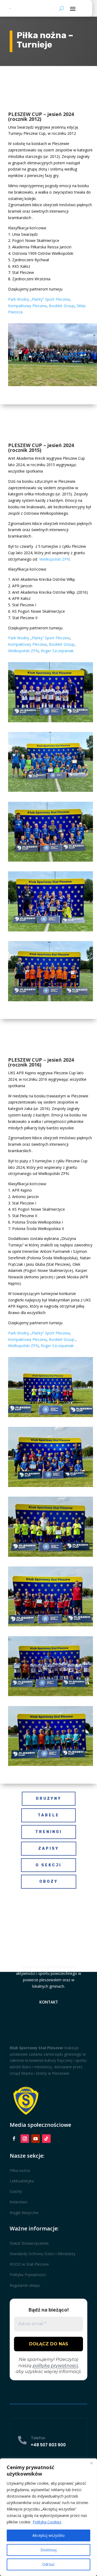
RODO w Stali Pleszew (29, 2264)
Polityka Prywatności (28, 2275)
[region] (48, 2517)
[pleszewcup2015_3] (51, 860)
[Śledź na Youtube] (36, 2139)
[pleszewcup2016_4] (51, 1625)
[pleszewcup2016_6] (51, 1764)
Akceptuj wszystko (48, 2535)
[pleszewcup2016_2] (51, 1485)
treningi (49, 1832)
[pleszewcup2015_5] (51, 930)
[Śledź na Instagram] (25, 2139)
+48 (48, 2445)
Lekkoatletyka (22, 2181)
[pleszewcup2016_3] (51, 1555)
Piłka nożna (20, 2170)
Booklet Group (62, 306)
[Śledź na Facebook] (14, 2139)
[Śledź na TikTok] (46, 2139)
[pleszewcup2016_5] (51, 1695)
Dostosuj (48, 2550)
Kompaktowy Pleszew (27, 306)
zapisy (49, 1848)
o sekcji (48, 1865)
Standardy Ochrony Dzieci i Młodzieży (43, 2254)
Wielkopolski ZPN (55, 559)
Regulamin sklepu (25, 2285)
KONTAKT (49, 2002)
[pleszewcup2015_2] (51, 790)
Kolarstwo (19, 2202)
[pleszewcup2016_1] (51, 1416)
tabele (48, 1815)
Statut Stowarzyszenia (29, 2243)
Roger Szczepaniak (57, 651)
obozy (49, 1882)
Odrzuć (48, 2564)
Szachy (16, 2191)
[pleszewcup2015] (51, 1000)
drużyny (49, 1799)
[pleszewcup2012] (53, 385)
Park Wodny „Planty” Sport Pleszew (39, 299)
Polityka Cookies (47, 2522)
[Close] (91, 2463)
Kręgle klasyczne (24, 2213)
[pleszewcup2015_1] (51, 721)
